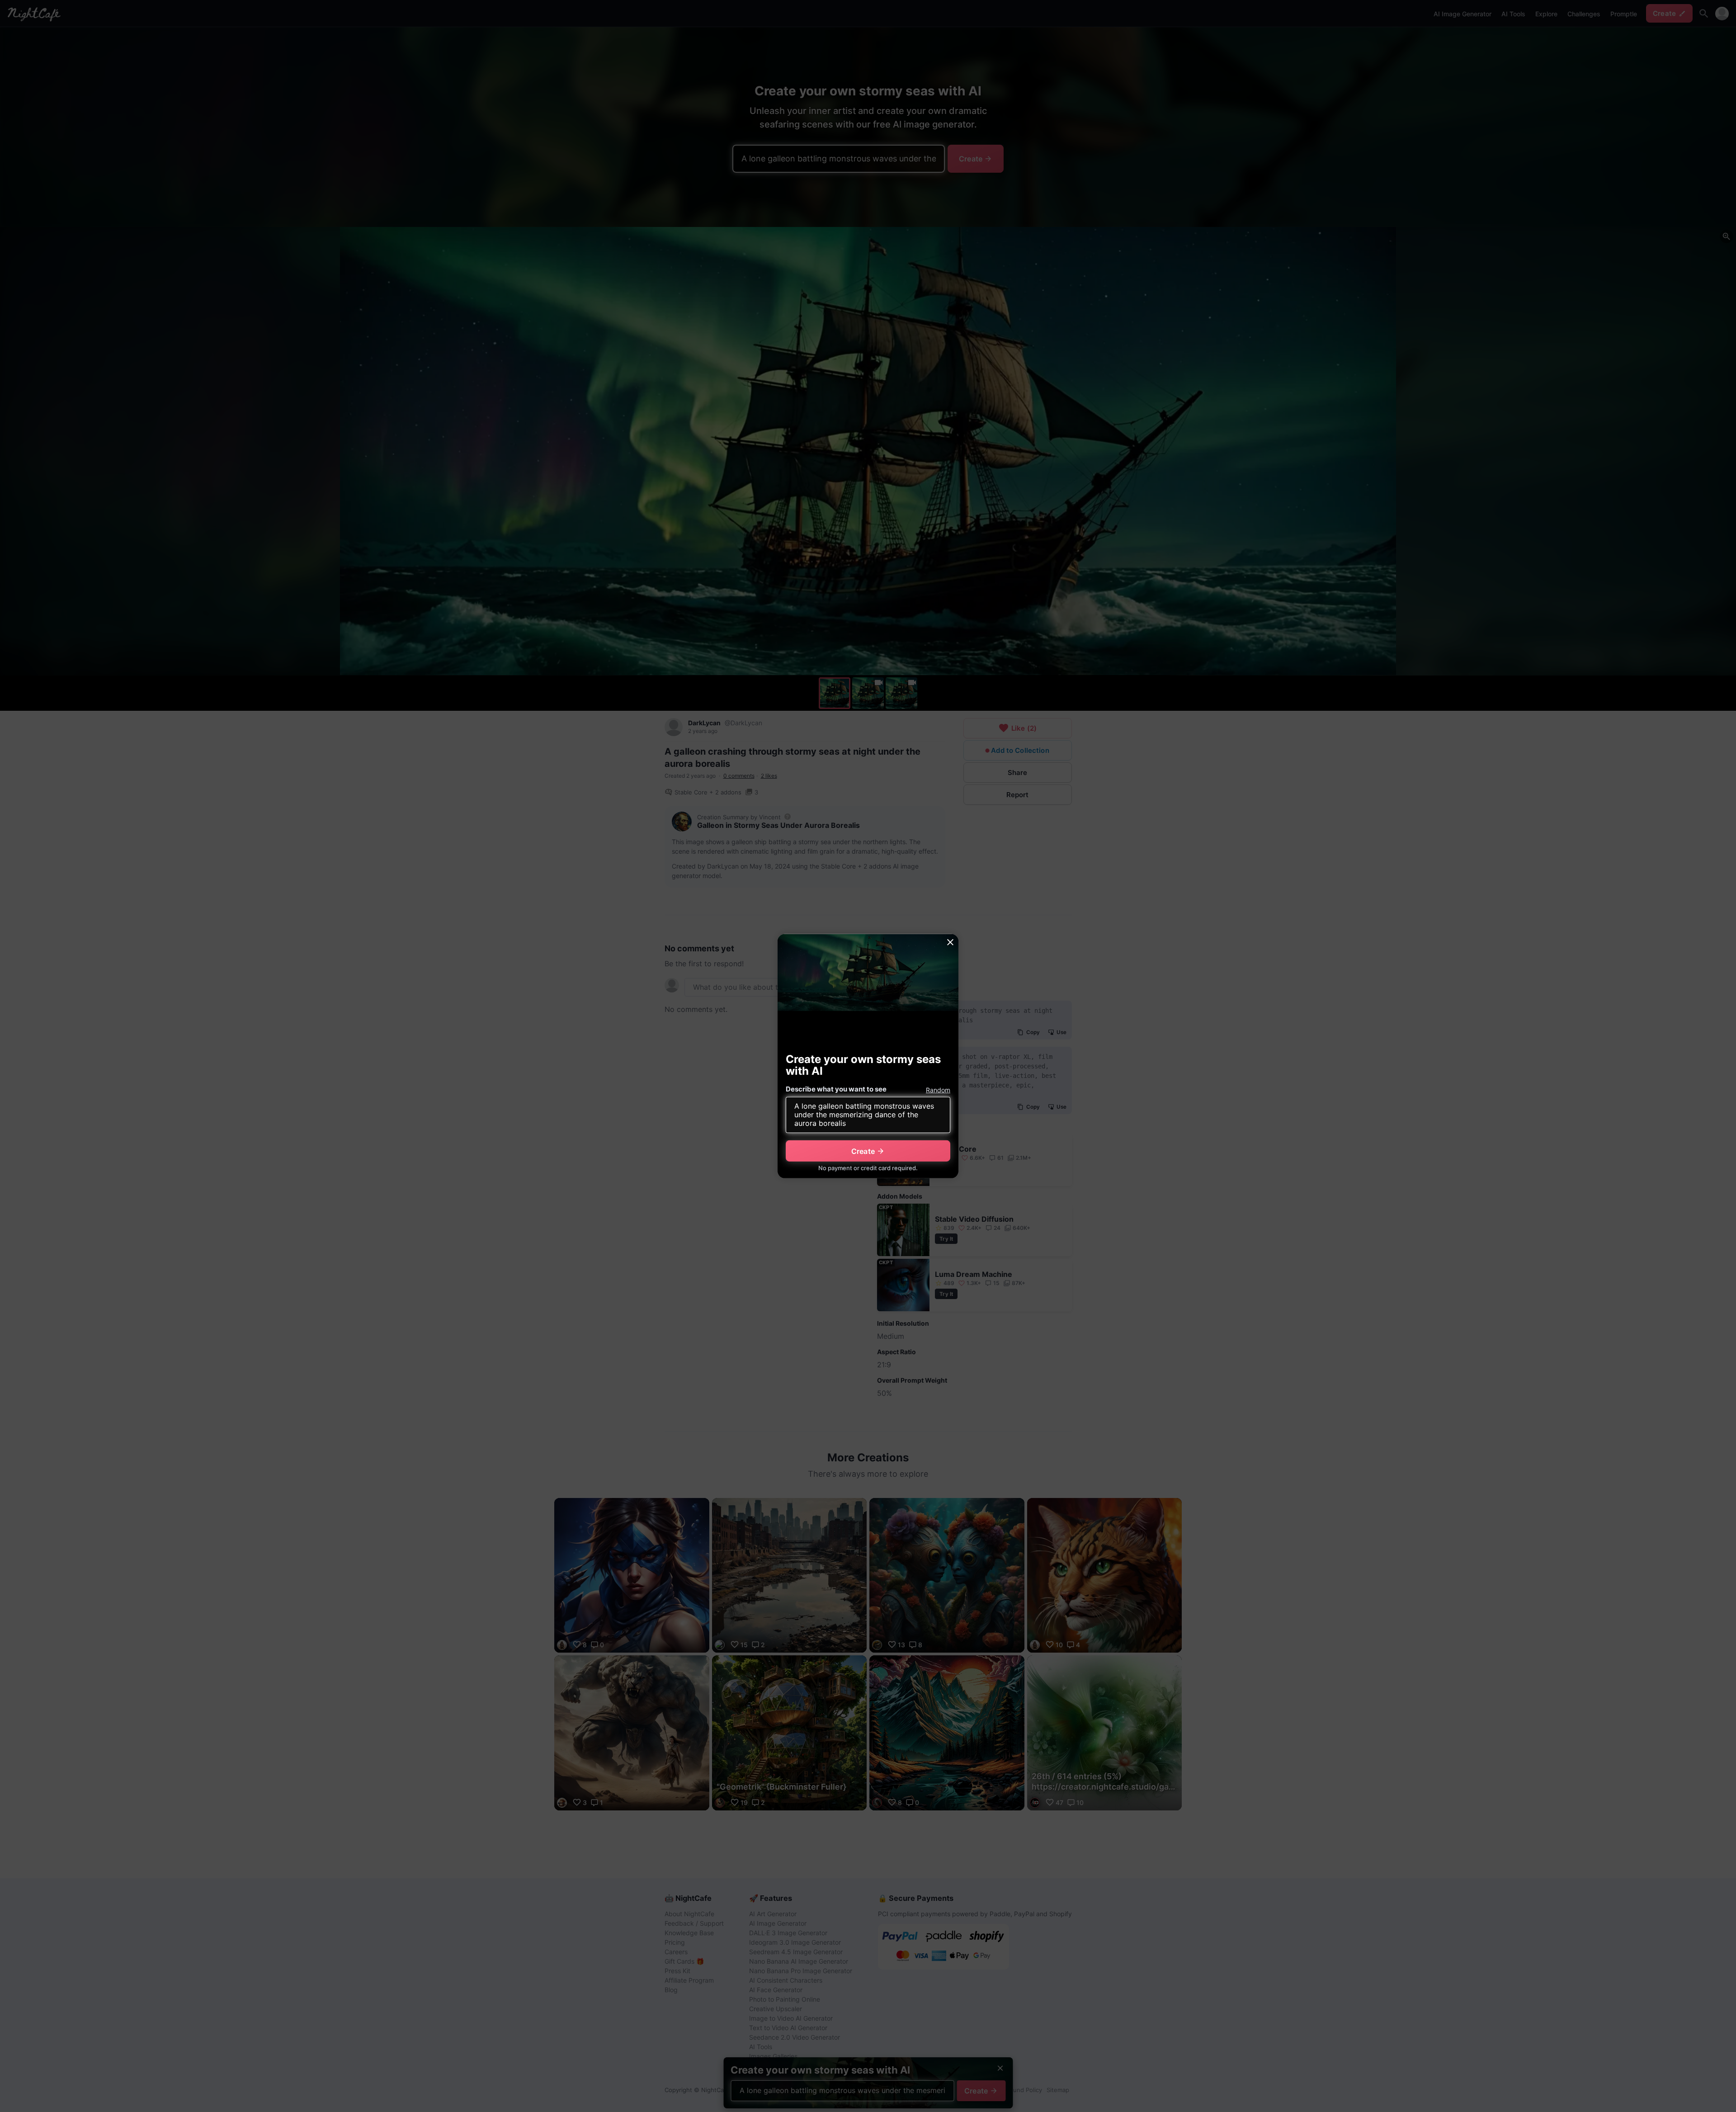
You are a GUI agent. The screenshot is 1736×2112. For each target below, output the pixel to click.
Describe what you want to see (836, 1089)
